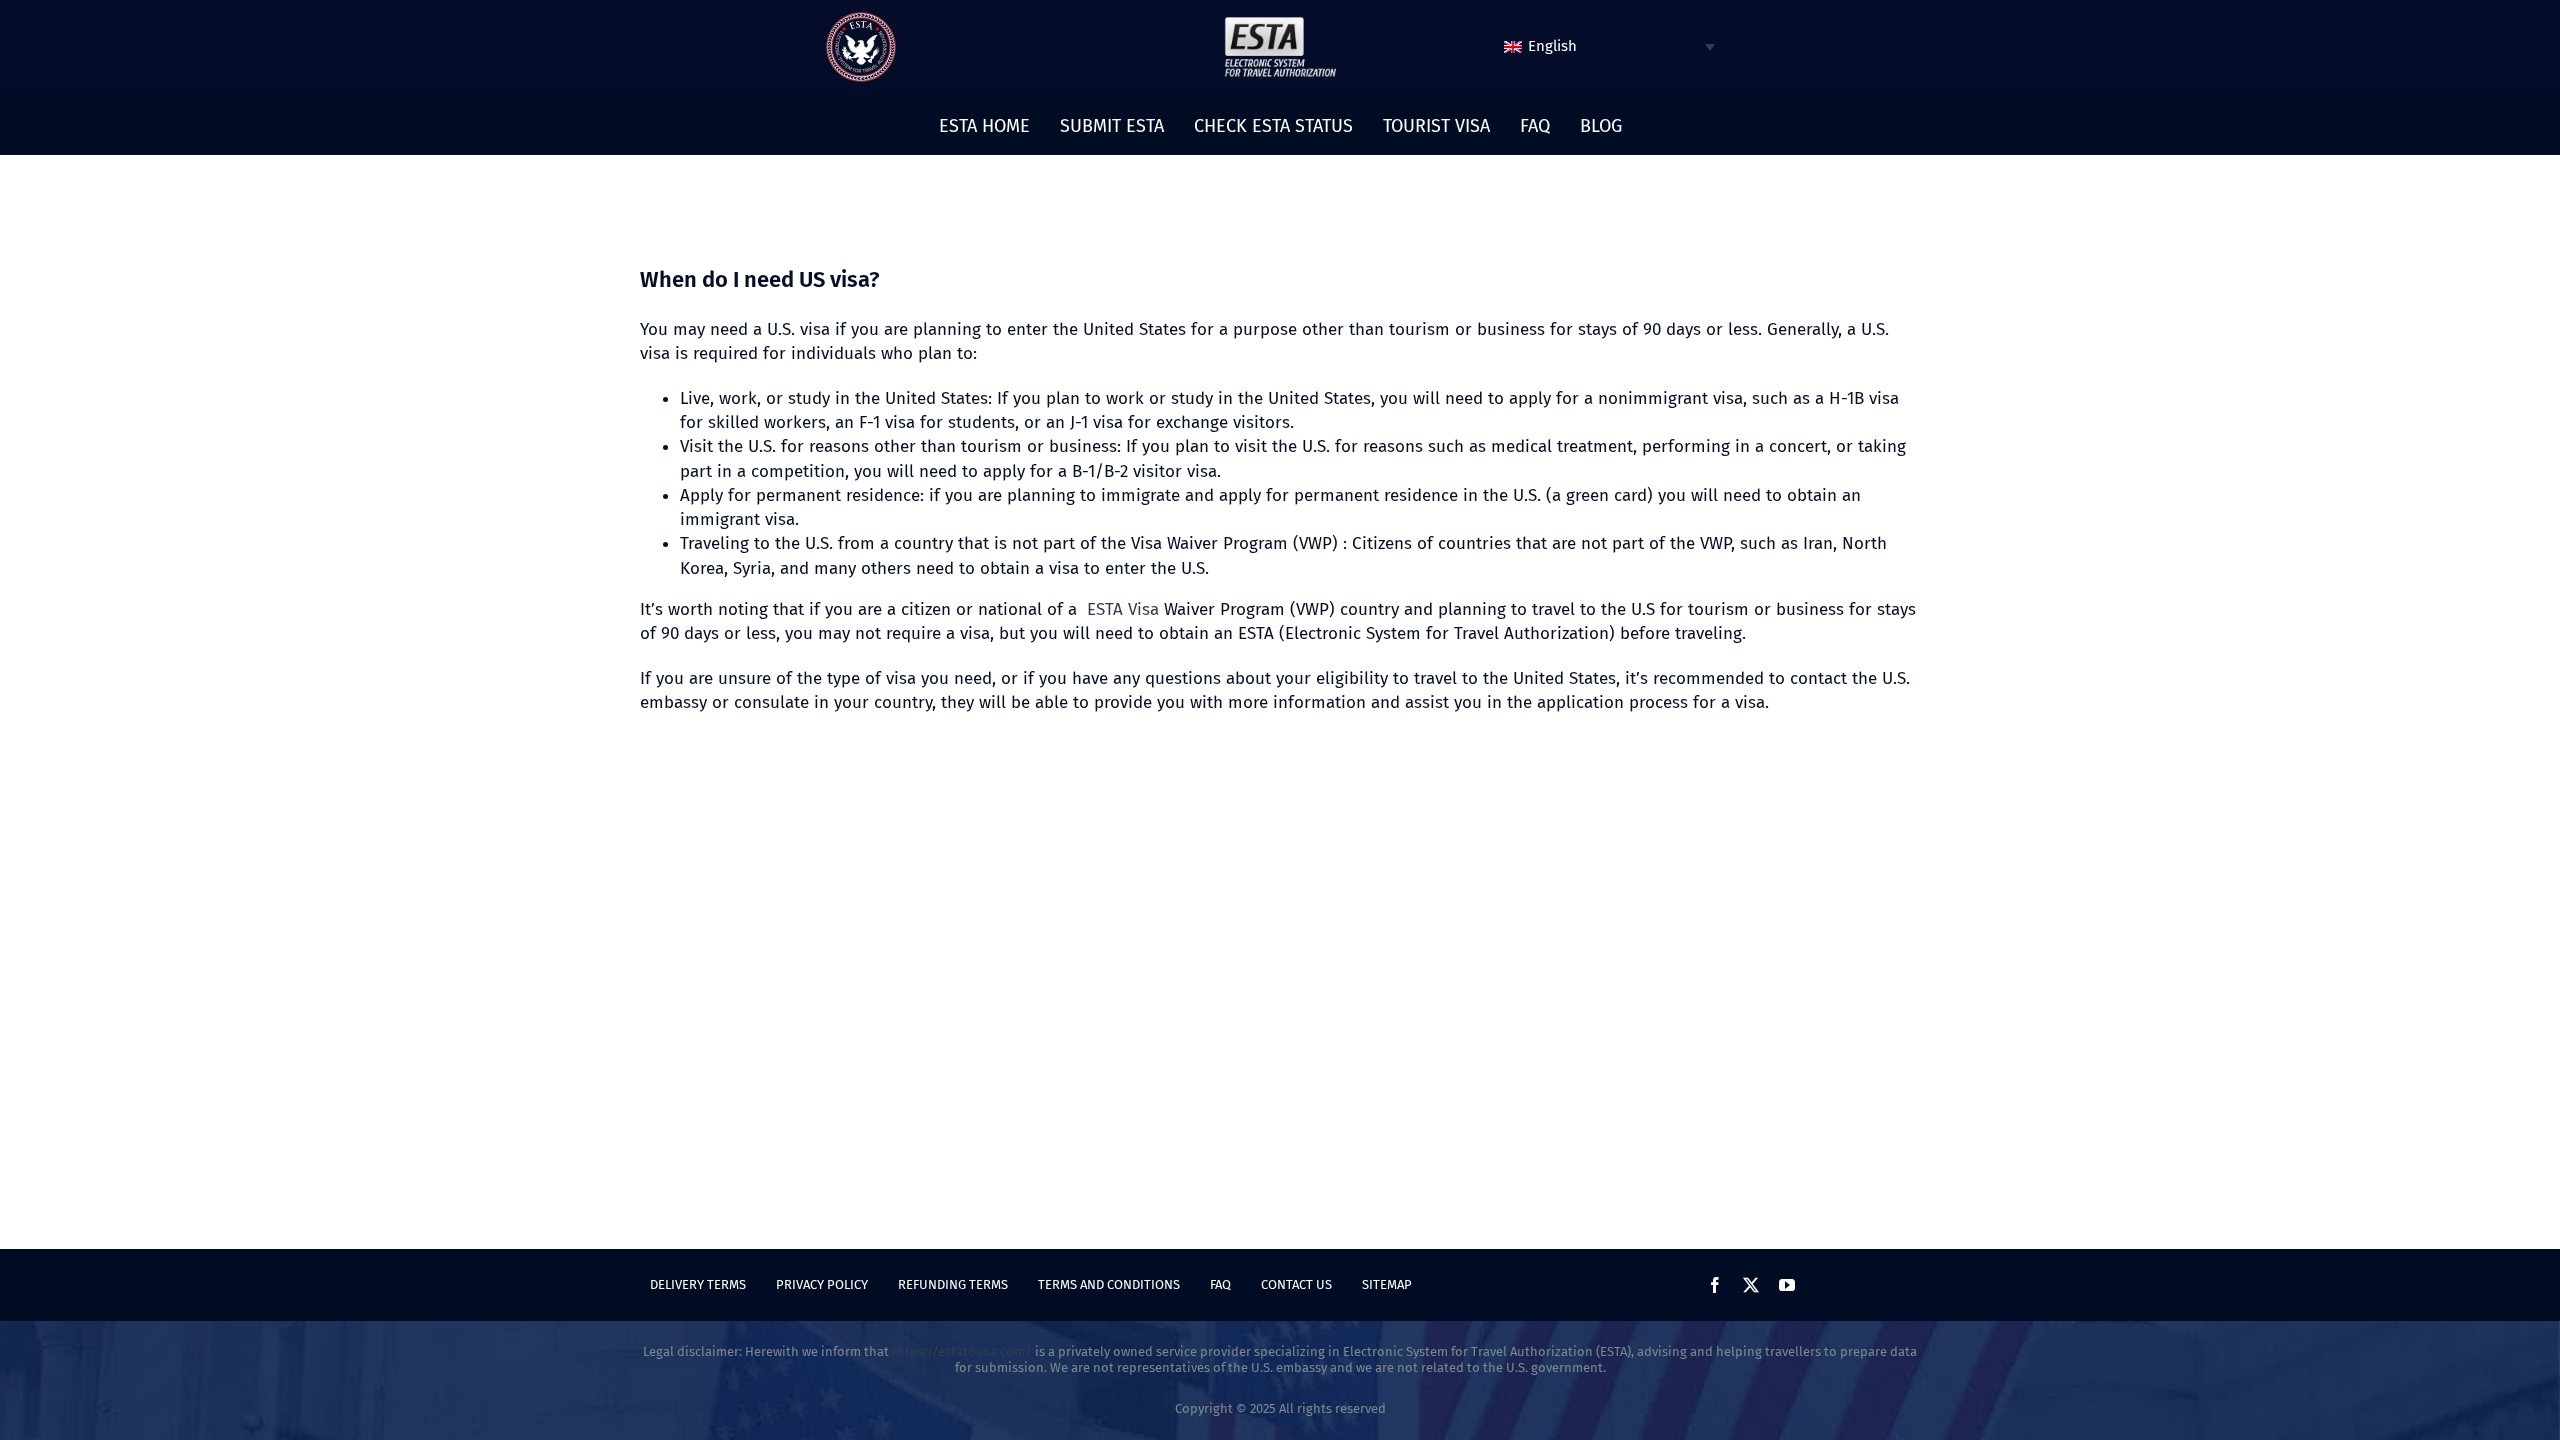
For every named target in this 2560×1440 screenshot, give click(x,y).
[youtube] (1787, 1285)
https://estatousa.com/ (962, 1351)
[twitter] (1751, 1285)
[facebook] (1715, 1285)
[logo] (861, 19)
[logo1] (1280, 22)
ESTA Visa (1123, 609)
